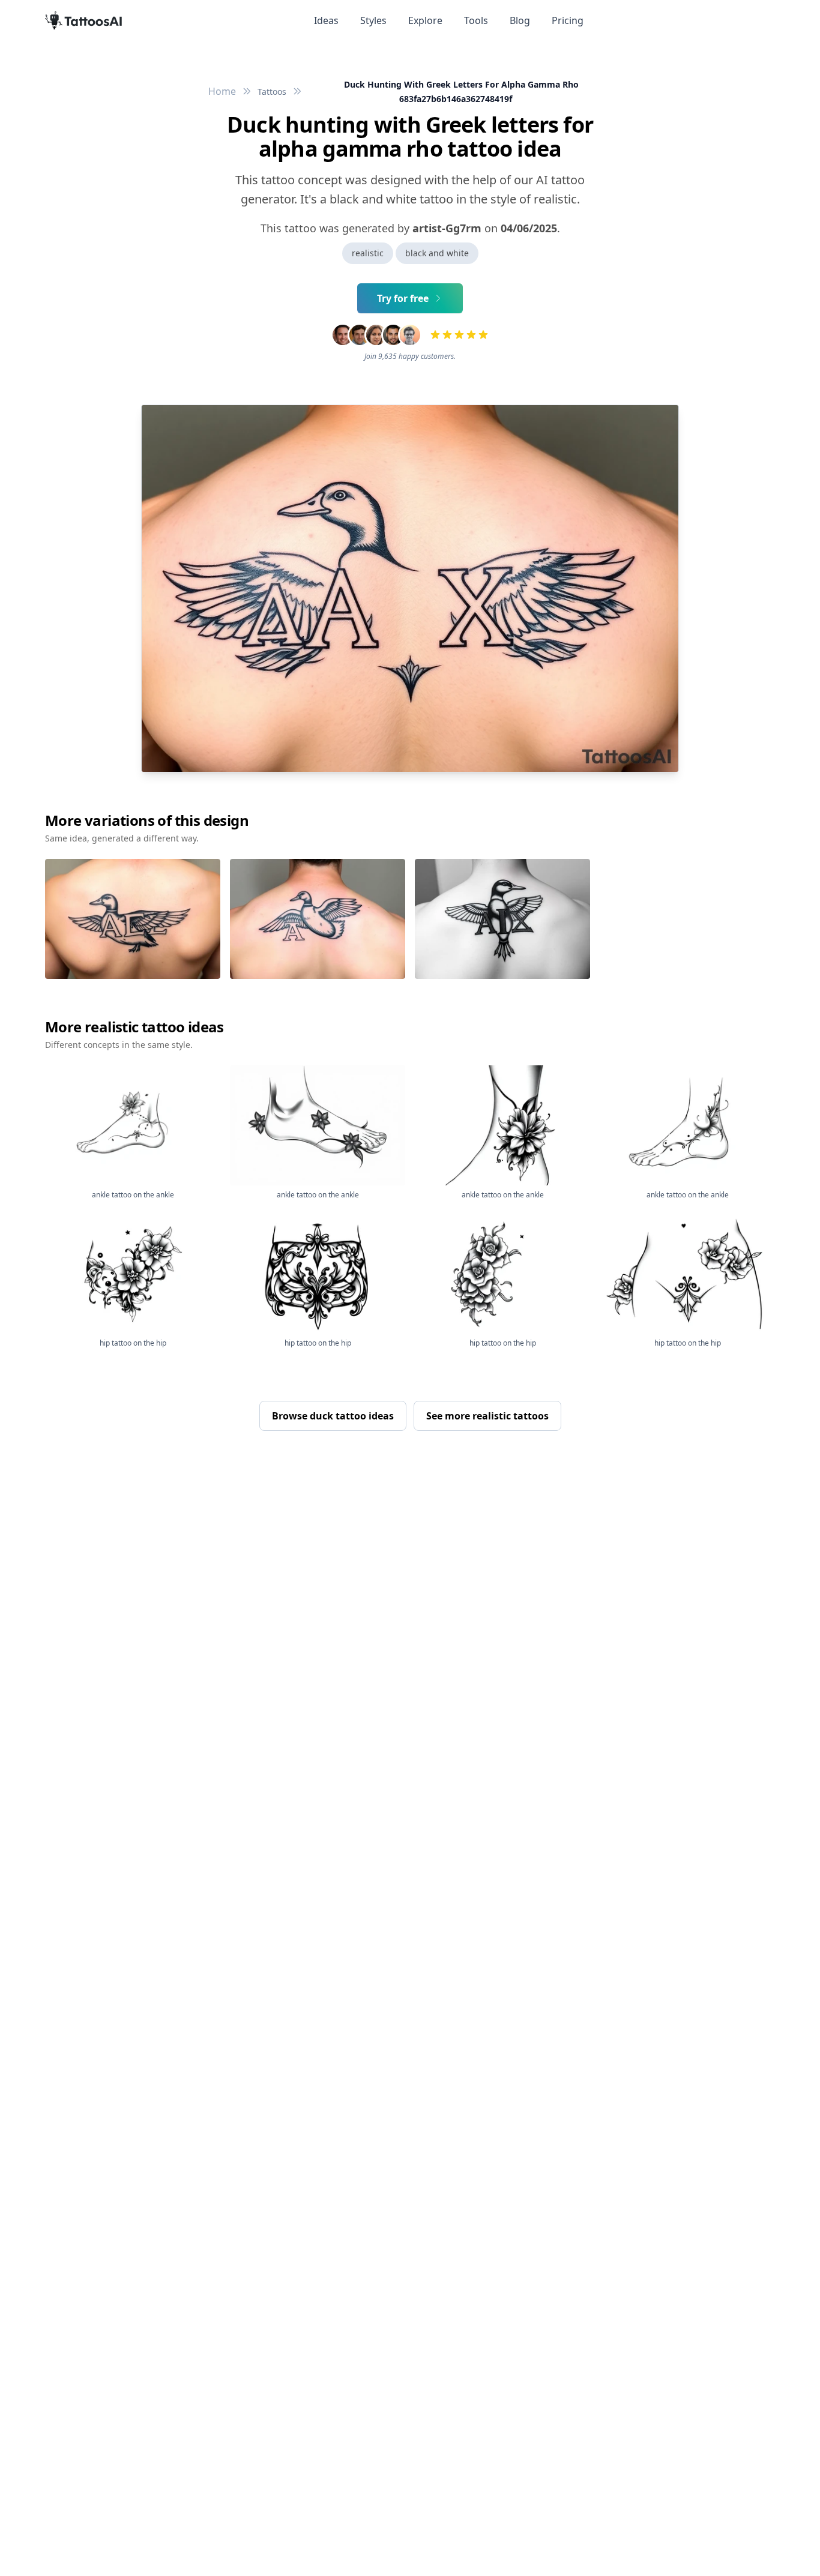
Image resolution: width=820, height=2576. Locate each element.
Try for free (403, 298)
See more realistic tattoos (487, 1416)
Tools (476, 20)
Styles (373, 20)
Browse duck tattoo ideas (333, 1416)
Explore (425, 20)
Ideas (326, 20)
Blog (520, 20)
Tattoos (272, 92)
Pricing (568, 20)
